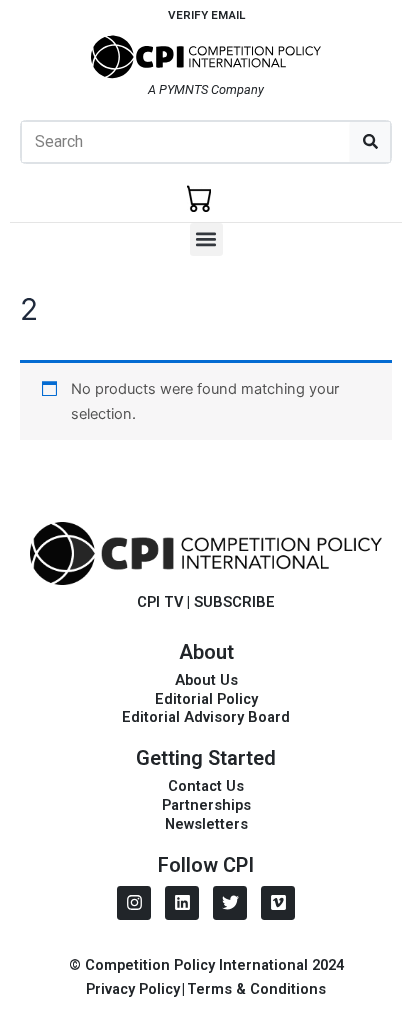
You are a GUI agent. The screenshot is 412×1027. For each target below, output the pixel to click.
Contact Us (206, 786)
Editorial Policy (206, 699)
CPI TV (160, 602)
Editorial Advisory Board (206, 717)
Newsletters (206, 824)
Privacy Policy (133, 989)
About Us (206, 680)
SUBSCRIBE (234, 602)
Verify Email (206, 15)
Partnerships (206, 805)
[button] (206, 239)
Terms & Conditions (256, 989)
